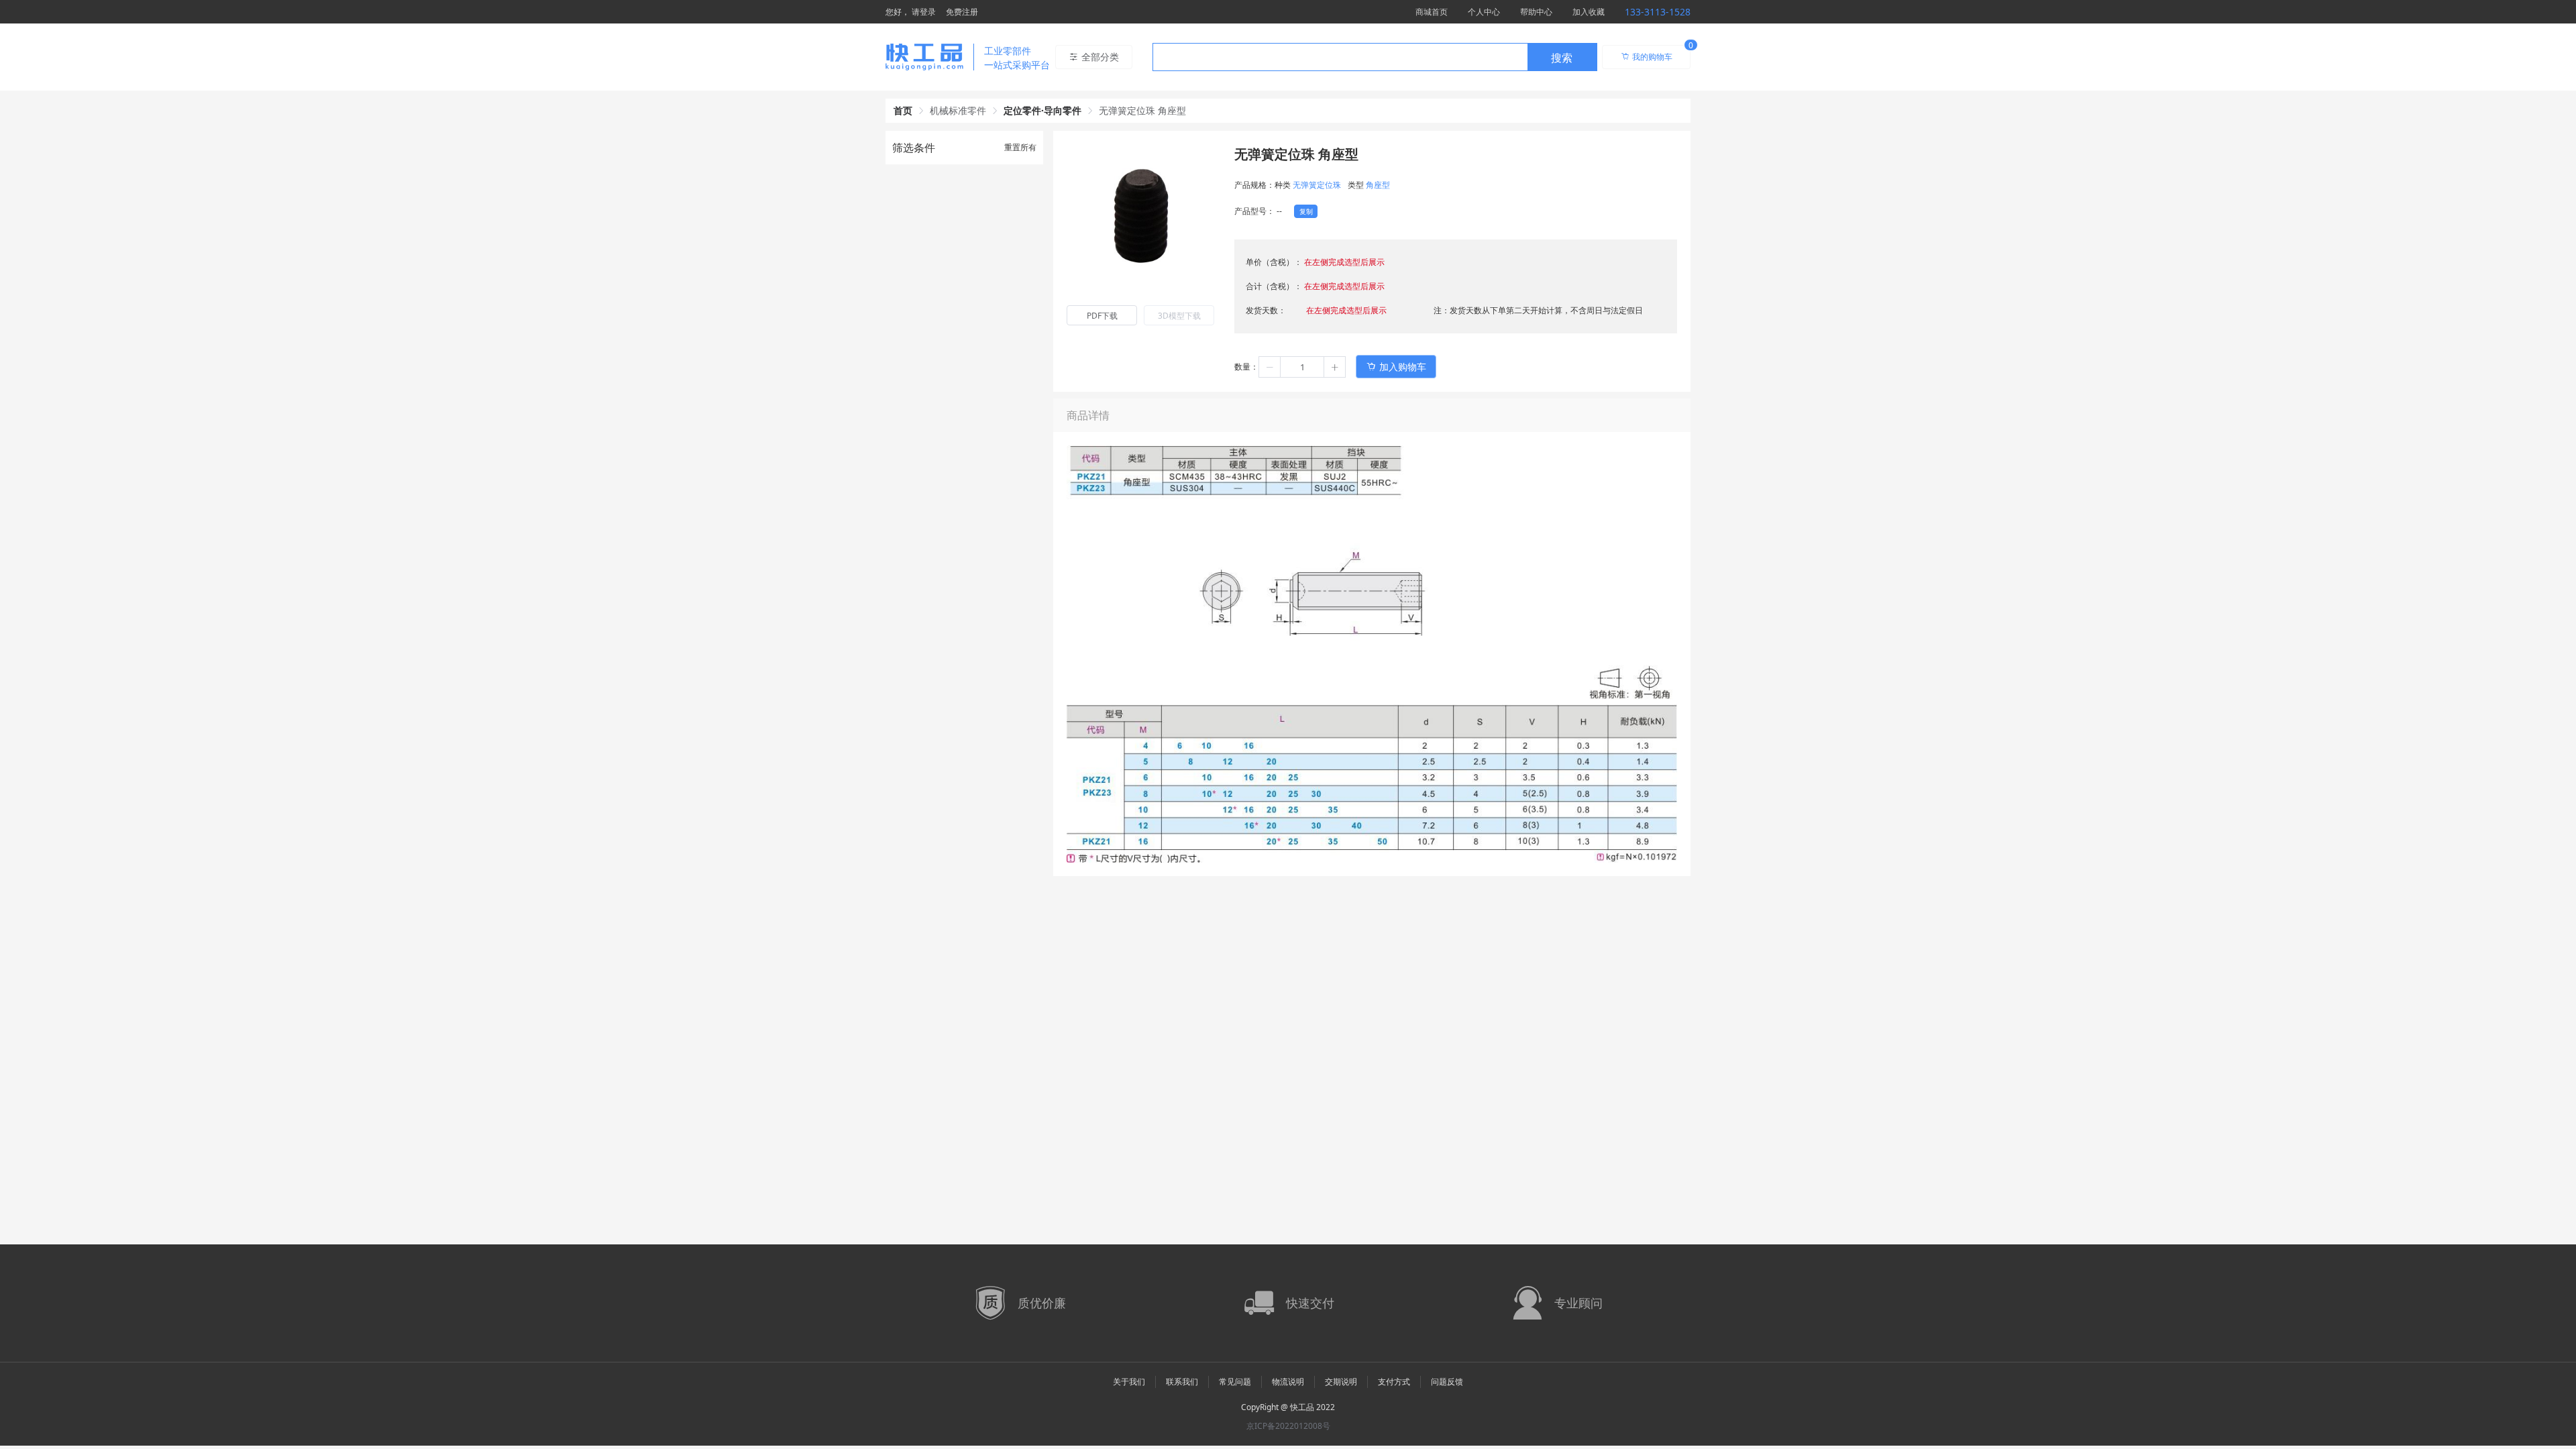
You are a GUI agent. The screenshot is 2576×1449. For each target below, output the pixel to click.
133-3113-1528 (1658, 12)
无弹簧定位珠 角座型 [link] (1142, 110)
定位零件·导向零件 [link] (1042, 110)
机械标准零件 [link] (958, 110)
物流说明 (1288, 1382)
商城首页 (1432, 12)
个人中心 (1484, 12)
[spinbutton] (1302, 367)
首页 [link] (903, 110)
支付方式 (1394, 1382)
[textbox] (1340, 58)
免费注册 (962, 12)
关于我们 (1129, 1382)
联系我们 (1182, 1382)
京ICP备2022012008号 (1288, 1426)
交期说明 (1341, 1382)
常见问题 (1235, 1382)
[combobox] (1375, 57)
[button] (1270, 367)
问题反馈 (1447, 1382)
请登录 (924, 12)
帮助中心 (1536, 12)
